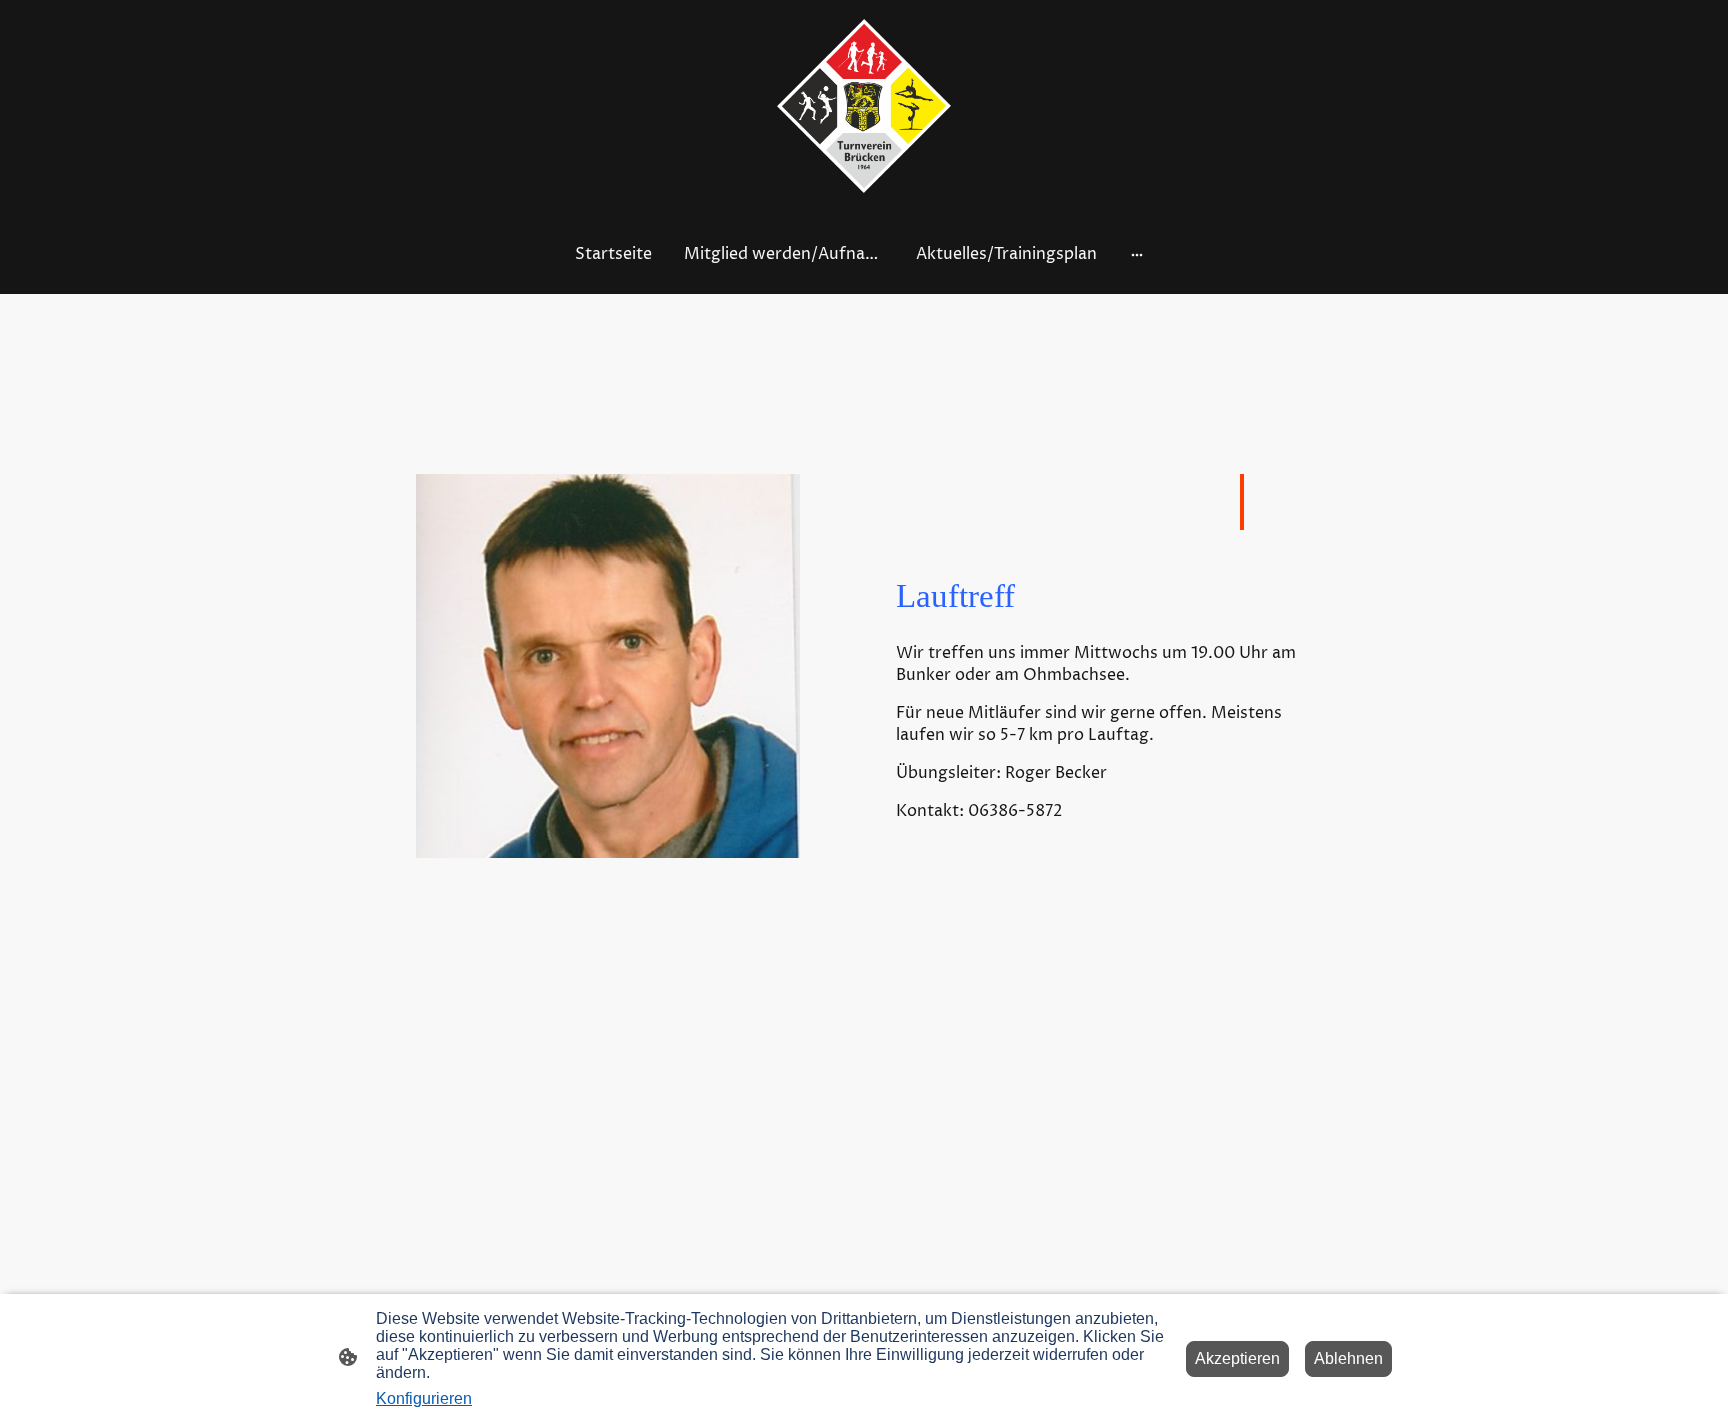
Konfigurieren (424, 1398)
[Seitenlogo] (864, 106)
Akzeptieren (1237, 1358)
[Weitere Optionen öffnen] (1137, 254)
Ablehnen (1348, 1358)
